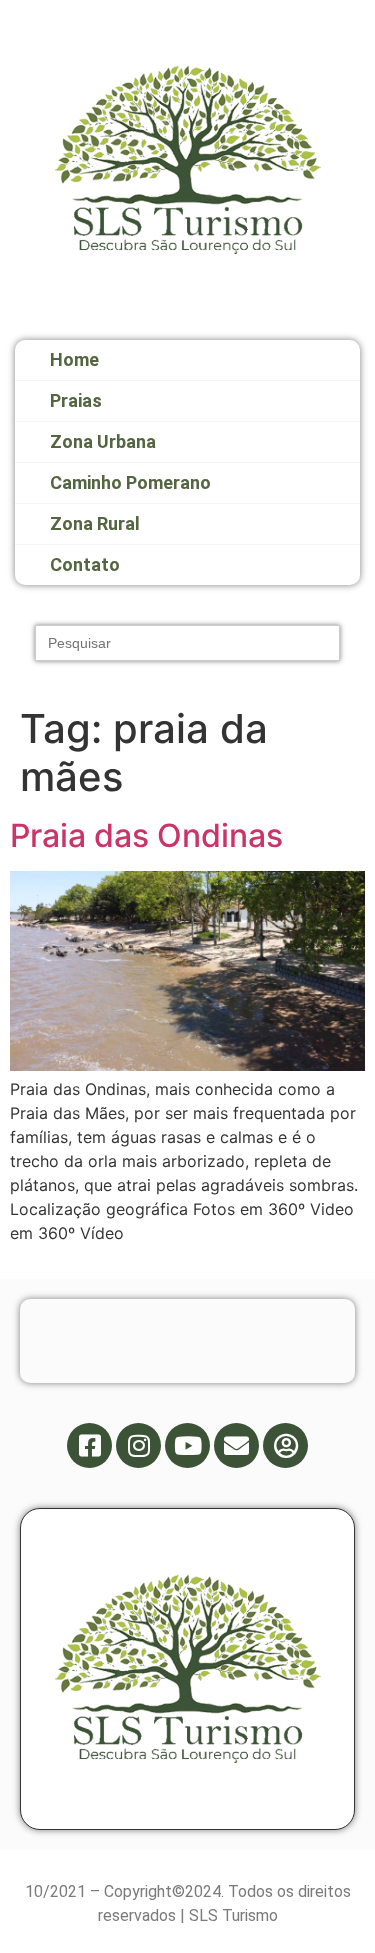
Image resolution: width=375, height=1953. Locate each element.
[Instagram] (138, 1445)
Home (74, 359)
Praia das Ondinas (146, 835)
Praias (76, 400)
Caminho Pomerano (130, 482)
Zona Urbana (103, 441)
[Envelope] (236, 1445)
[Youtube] (187, 1445)
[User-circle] (285, 1445)
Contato (85, 564)
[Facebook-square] (89, 1445)
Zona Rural (95, 523)
